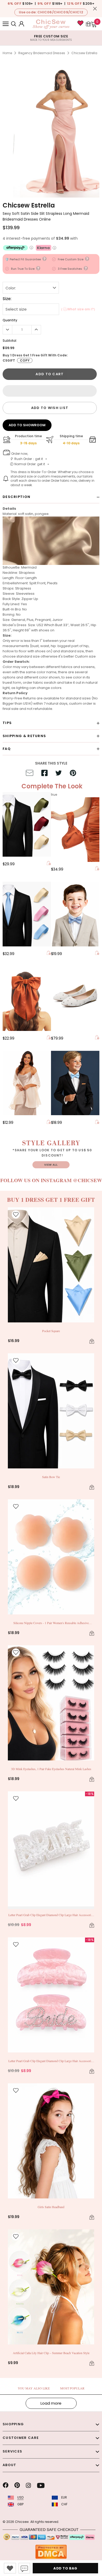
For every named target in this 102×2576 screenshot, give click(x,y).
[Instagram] (28, 2485)
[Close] (95, 9)
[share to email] (30, 774)
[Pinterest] (17, 2485)
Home (7, 53)
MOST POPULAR (72, 2388)
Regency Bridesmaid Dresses (42, 53)
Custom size (85, 656)
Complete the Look (52, 786)
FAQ (7, 749)
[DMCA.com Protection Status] (51, 2552)
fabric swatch (45, 683)
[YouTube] (41, 2485)
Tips (7, 723)
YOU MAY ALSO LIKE (34, 2388)
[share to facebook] (44, 774)
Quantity (10, 320)
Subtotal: (10, 341)
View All (51, 1165)
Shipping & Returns (24, 736)
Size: (7, 299)
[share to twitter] (59, 774)
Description (16, 497)
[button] (50, 391)
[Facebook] (5, 2485)
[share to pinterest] (73, 774)
